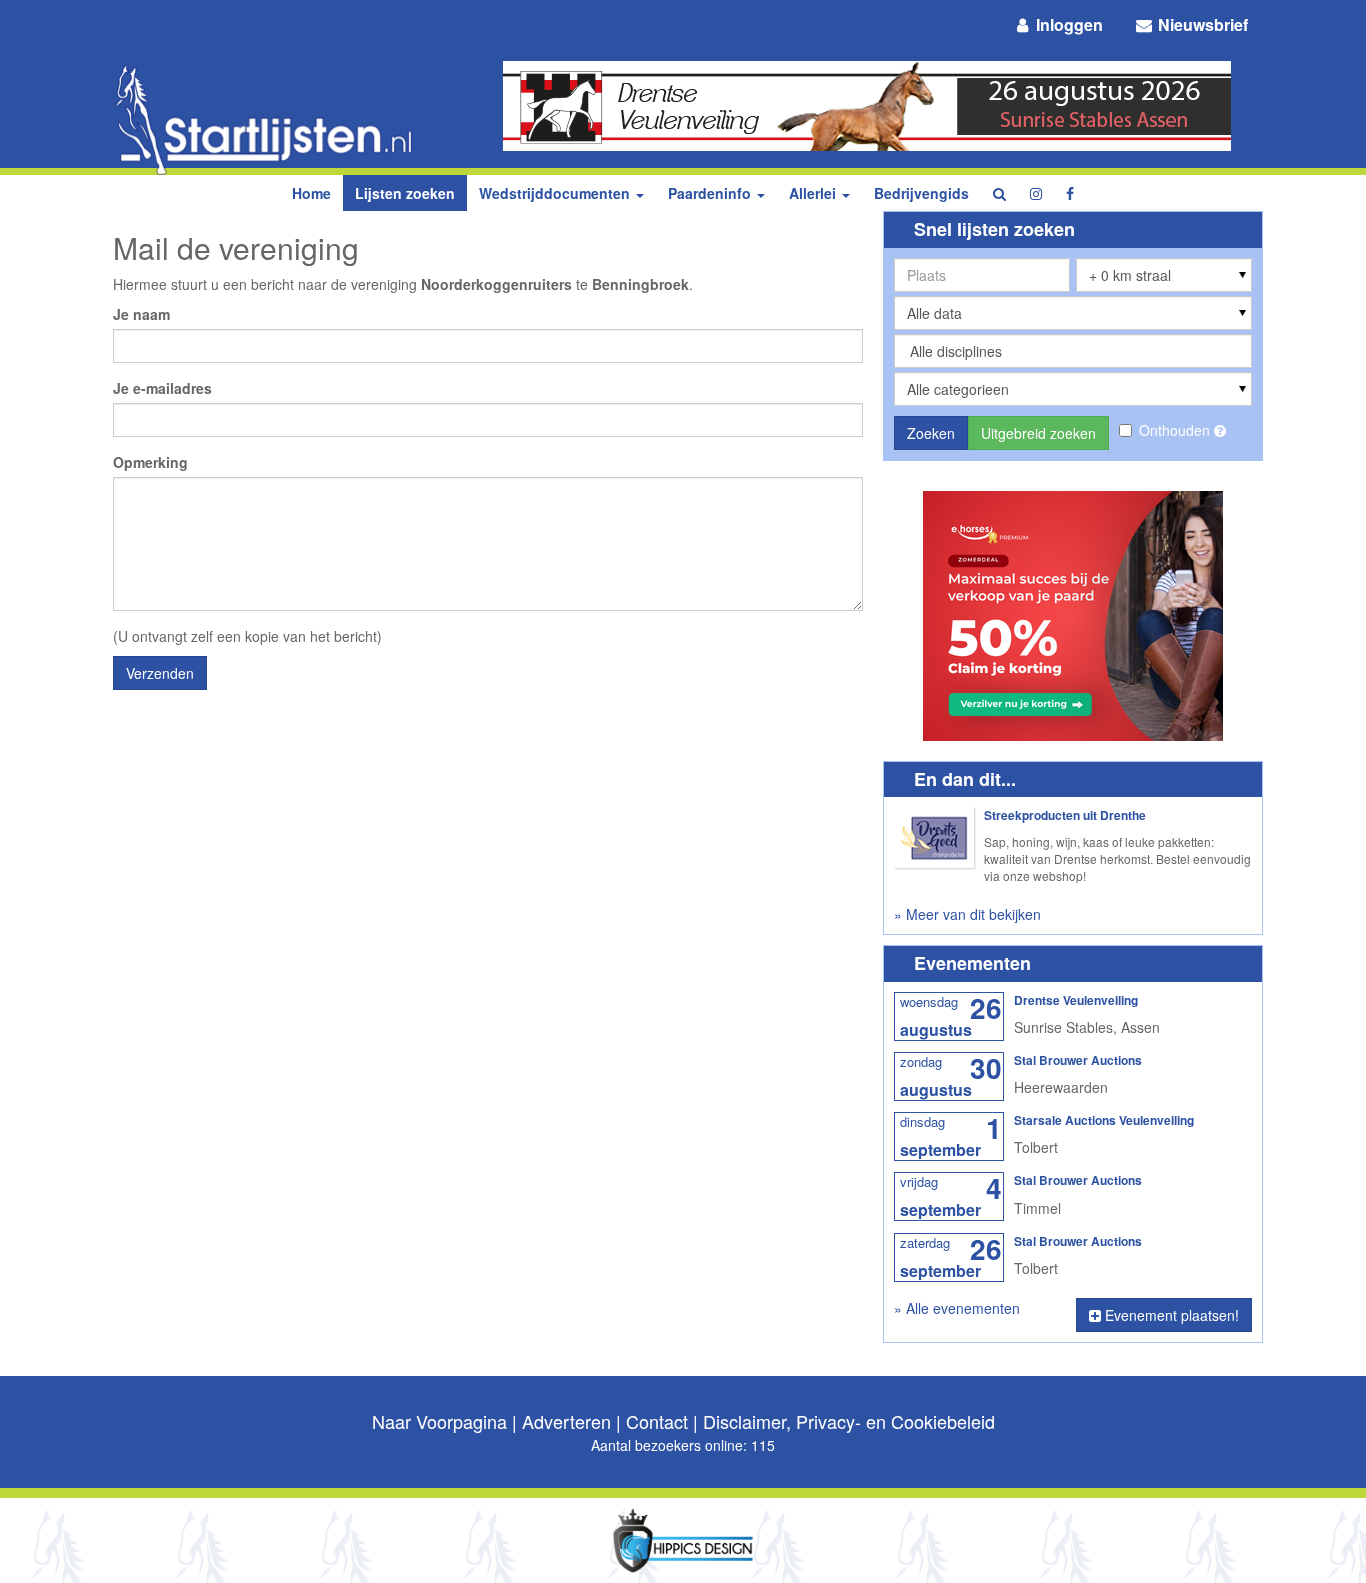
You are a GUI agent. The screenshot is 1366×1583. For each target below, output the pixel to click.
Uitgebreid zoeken (1038, 433)
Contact (657, 1421)
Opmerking (150, 462)
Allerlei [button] (814, 193)
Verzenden (160, 673)
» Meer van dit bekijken (967, 914)
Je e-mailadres (162, 388)
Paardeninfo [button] (711, 193)
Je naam (141, 314)
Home (311, 193)
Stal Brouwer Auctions (1078, 1060)
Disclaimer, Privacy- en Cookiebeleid (849, 1421)
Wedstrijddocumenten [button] (556, 193)
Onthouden (1176, 430)
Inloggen (1067, 24)
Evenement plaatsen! (1170, 1315)
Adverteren (566, 1421)
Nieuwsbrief (1201, 24)
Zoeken (931, 433)
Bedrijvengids (921, 193)
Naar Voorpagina (439, 1421)
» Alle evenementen (957, 1308)
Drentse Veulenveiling (1076, 1000)
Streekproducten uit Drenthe (1065, 815)
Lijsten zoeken (405, 193)
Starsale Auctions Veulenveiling (1104, 1120)
